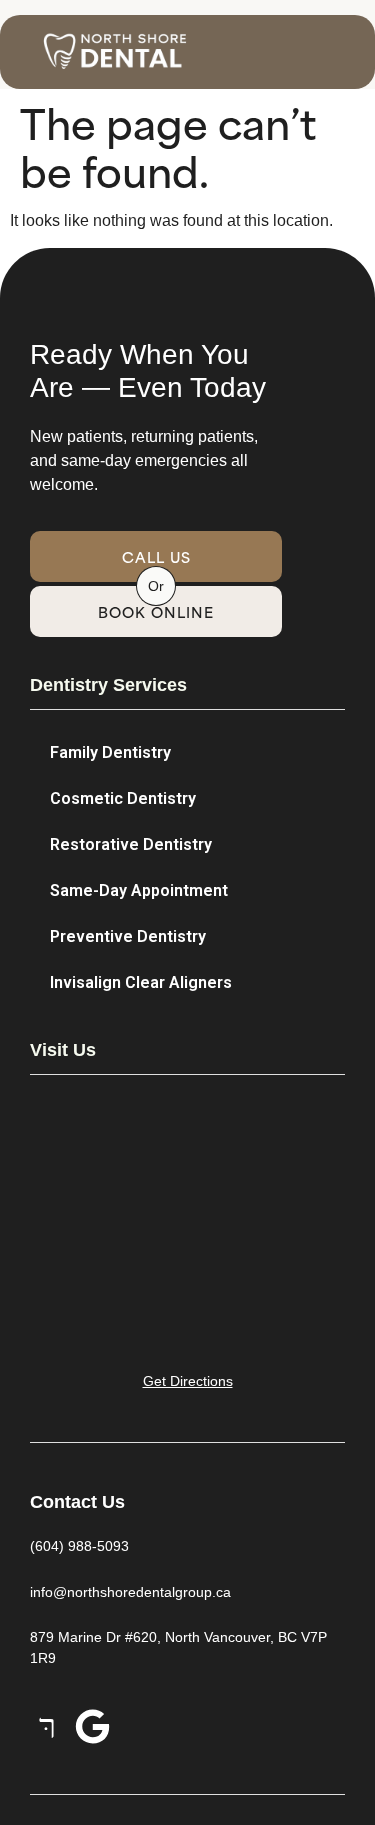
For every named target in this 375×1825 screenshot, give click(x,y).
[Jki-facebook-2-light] (47, 1726)
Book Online (156, 611)
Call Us (156, 556)
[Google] (92, 1726)
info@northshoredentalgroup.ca (130, 1592)
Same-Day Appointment (139, 890)
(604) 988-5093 (79, 1546)
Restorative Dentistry (131, 844)
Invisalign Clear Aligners (141, 982)
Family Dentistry (110, 752)
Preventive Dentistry (128, 936)
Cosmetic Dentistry (123, 798)
